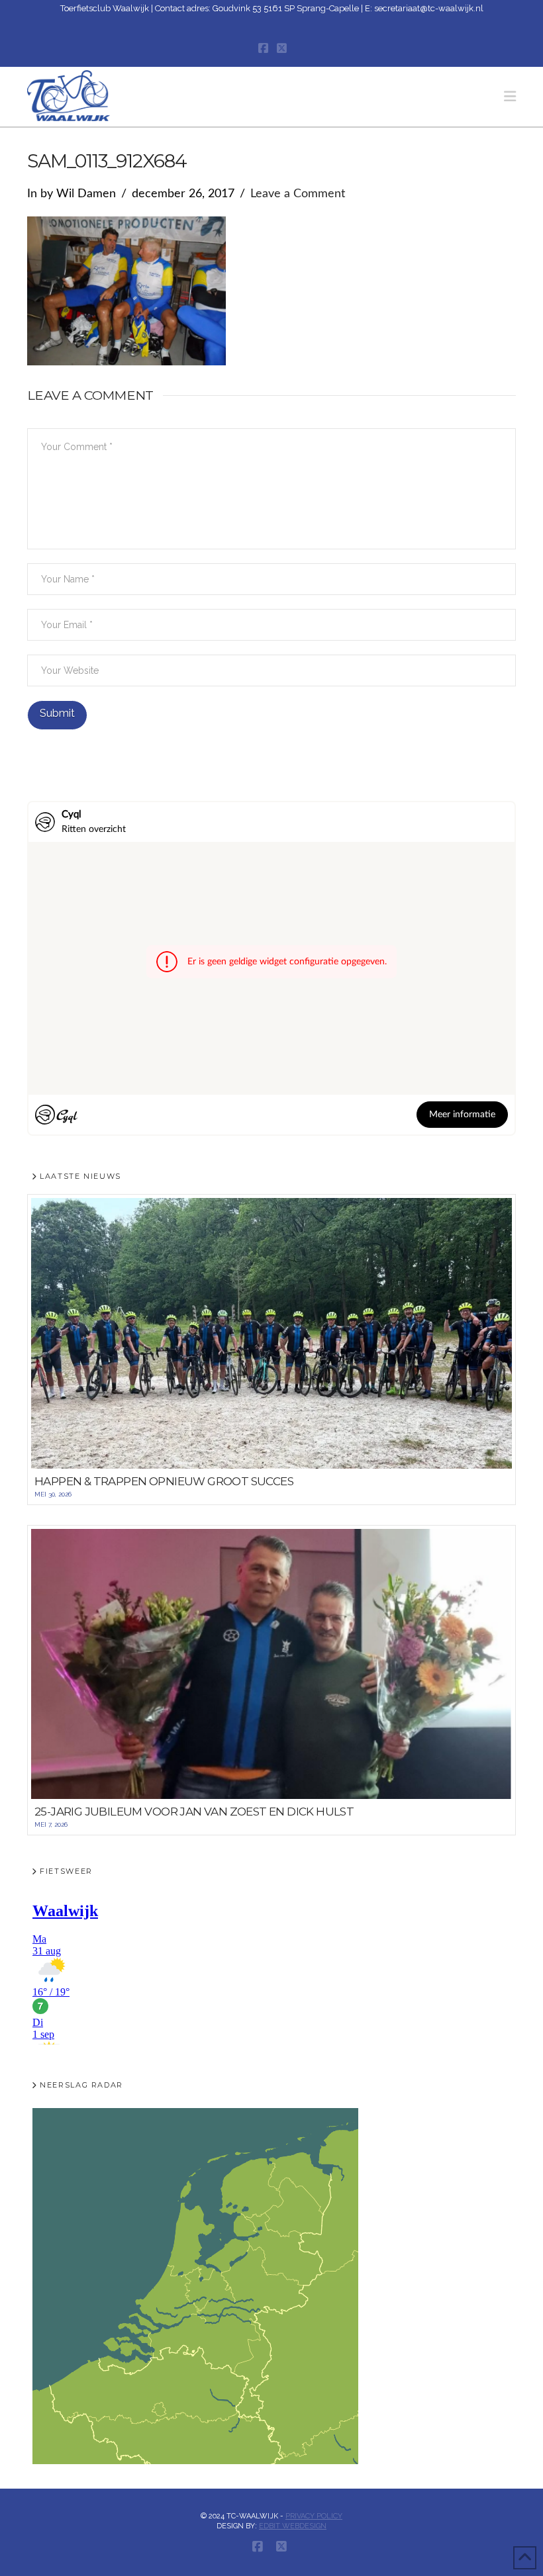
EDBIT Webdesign (293, 2526)
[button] (510, 96)
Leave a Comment (298, 194)
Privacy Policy (314, 2516)
